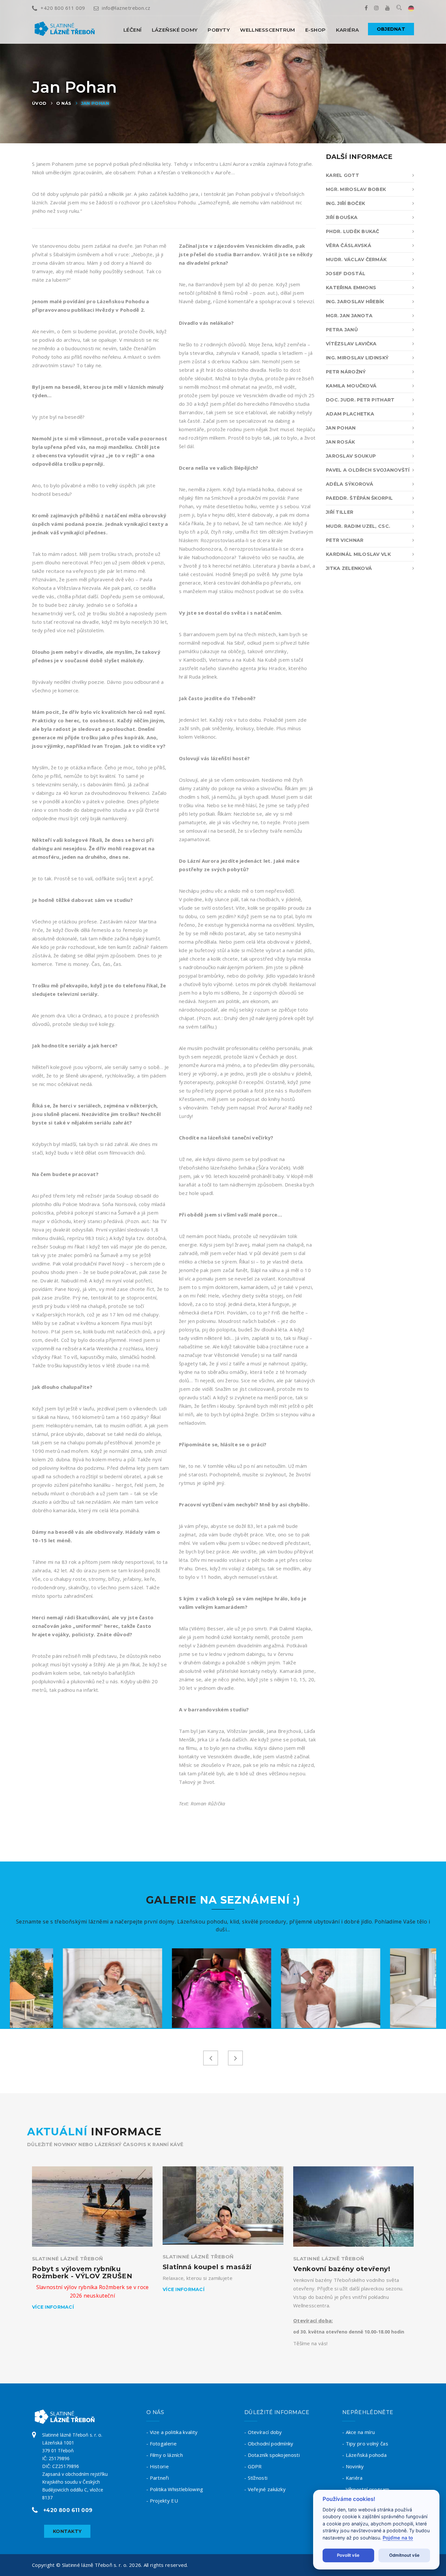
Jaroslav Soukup (351, 456)
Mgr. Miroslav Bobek (356, 189)
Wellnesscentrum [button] (268, 30)
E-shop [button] (316, 30)
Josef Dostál (346, 274)
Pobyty (219, 30)
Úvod (39, 103)
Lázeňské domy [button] (175, 30)
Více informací (53, 2307)
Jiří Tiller (340, 512)
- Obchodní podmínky (269, 2443)
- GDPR (253, 2466)
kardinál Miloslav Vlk (358, 554)
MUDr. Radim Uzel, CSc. (358, 526)
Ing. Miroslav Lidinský (357, 358)
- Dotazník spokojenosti (272, 2455)
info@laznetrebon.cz (126, 8)
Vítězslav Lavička (351, 344)
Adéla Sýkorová (350, 484)
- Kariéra (352, 2478)
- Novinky (353, 2466)
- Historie (158, 2466)
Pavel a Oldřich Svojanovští (368, 470)
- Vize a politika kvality (172, 2432)
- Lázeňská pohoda (364, 2455)
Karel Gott (342, 175)
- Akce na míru (358, 2432)
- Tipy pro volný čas (365, 2443)
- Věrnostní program (366, 2489)
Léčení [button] (133, 30)
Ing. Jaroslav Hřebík (355, 302)
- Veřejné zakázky (265, 2489)
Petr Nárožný (346, 372)
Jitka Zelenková (349, 568)
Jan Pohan (95, 103)
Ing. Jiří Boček (345, 203)
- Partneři (158, 2478)
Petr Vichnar (345, 540)
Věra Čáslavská (349, 245)
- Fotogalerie (161, 2443)
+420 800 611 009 (63, 8)
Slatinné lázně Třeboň (67, 2259)
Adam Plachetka (350, 414)
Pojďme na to (398, 2538)
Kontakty (67, 2531)
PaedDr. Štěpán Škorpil (359, 498)
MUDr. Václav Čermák (356, 259)
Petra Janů (342, 330)
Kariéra (348, 30)
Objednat (391, 29)
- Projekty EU (162, 2501)
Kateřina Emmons (351, 288)
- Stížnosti (256, 2478)
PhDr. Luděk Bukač (353, 231)
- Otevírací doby (263, 2432)
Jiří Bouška (342, 217)
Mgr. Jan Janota (349, 316)
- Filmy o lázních (165, 2455)
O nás (64, 103)
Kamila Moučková (351, 386)
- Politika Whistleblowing (175, 2489)
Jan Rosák (341, 442)
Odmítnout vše (404, 2555)
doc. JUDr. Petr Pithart (360, 400)
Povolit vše (348, 2555)
